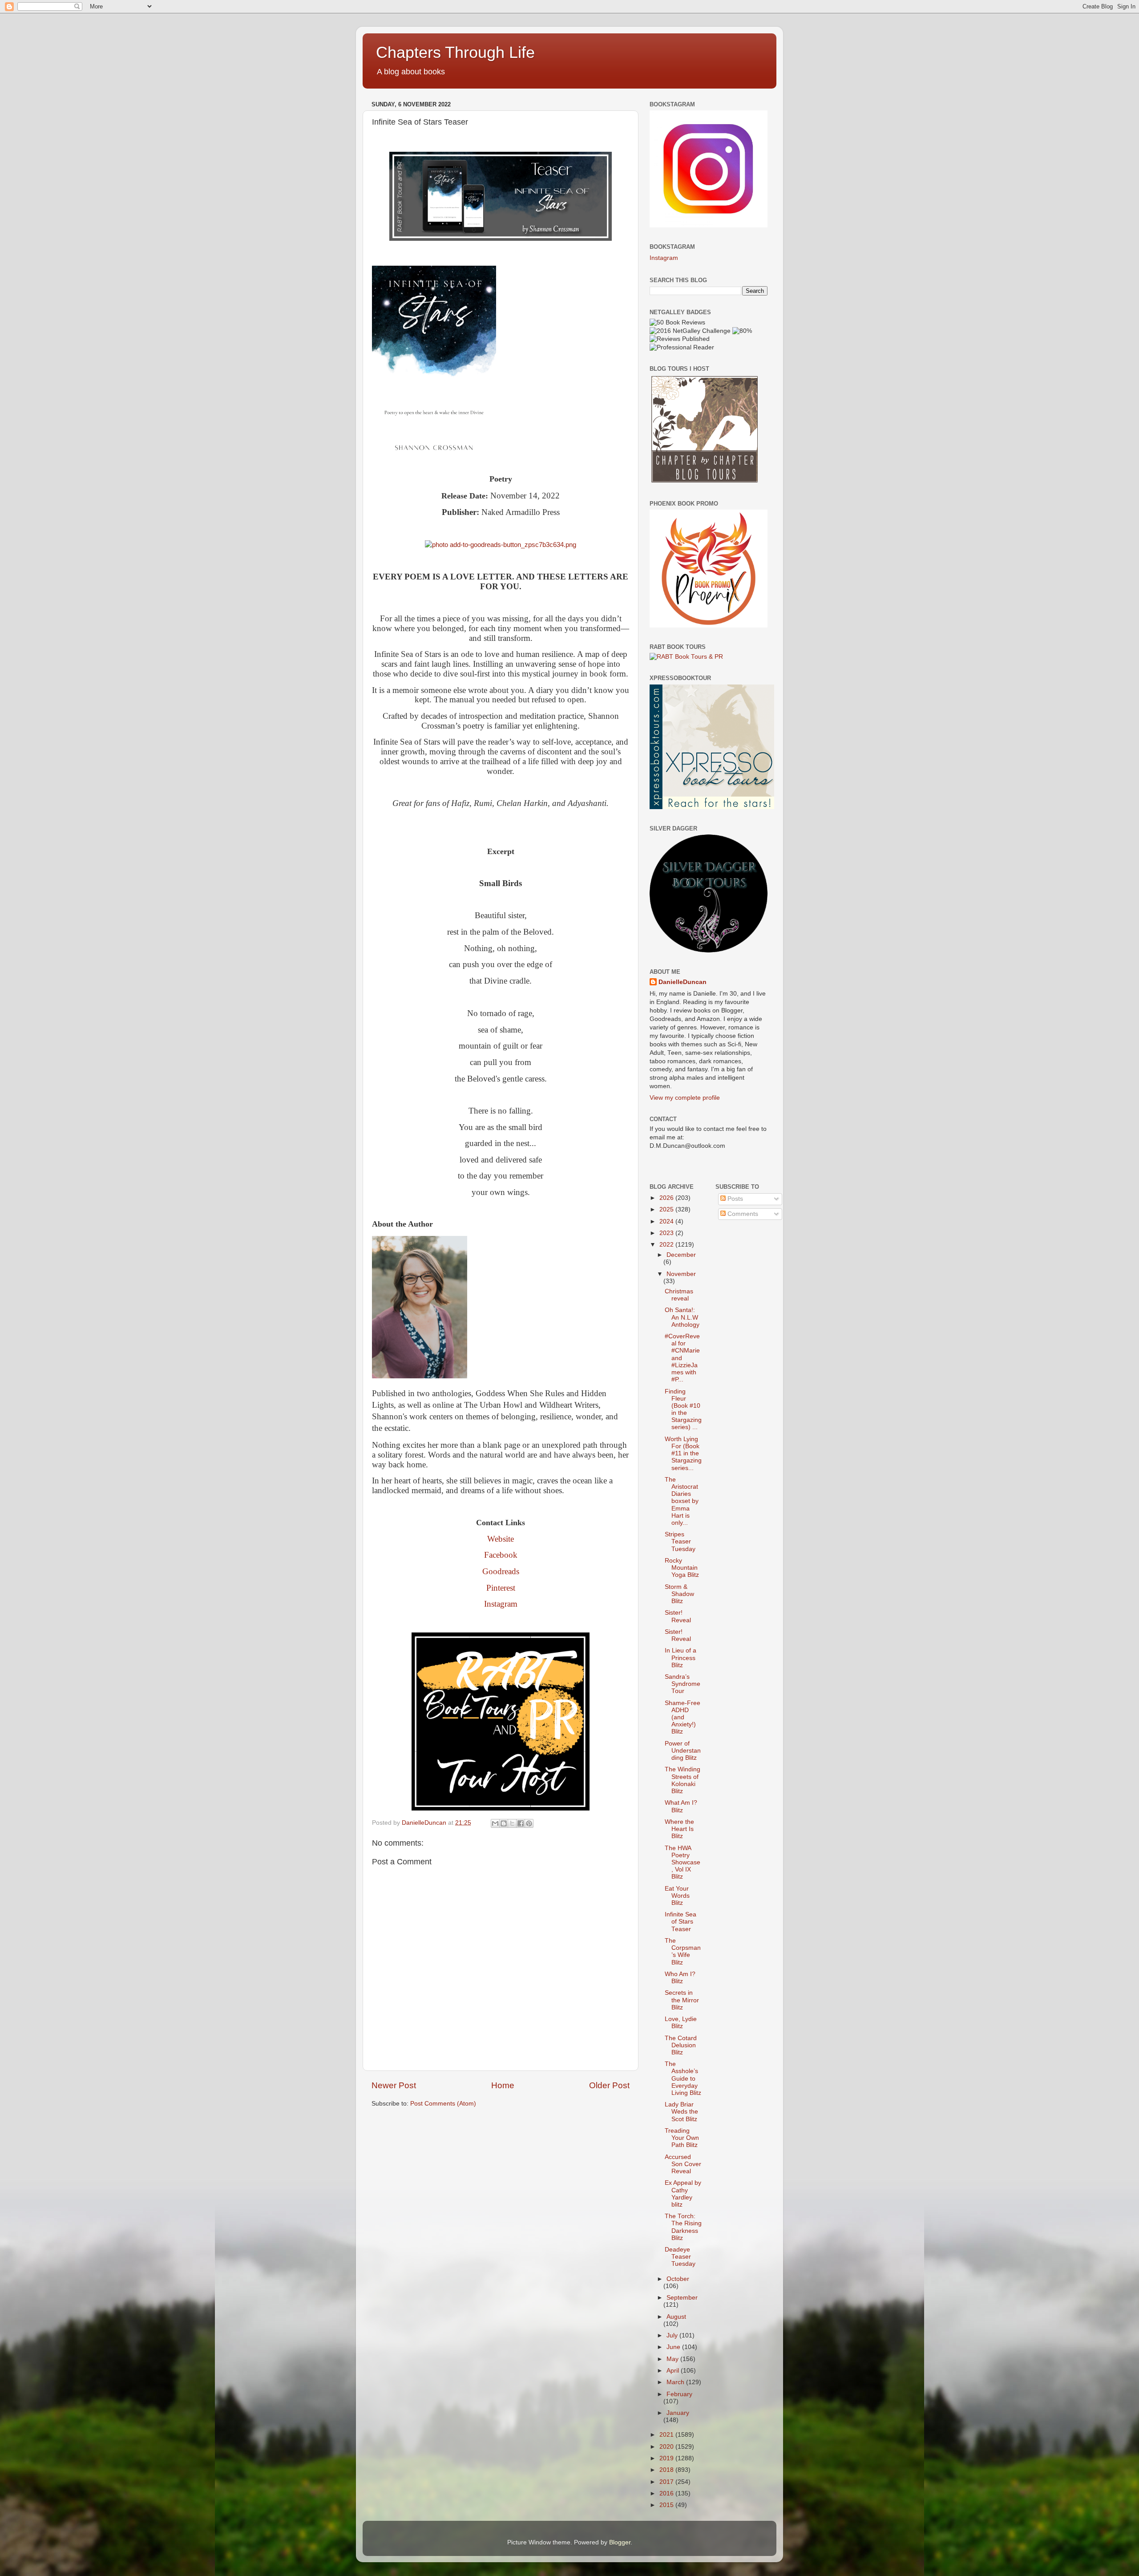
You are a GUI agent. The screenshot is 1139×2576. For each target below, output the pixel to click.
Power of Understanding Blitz (683, 1751)
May (673, 2359)
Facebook (501, 1555)
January (678, 2413)
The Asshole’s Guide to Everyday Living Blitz (683, 2078)
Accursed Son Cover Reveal (683, 2164)
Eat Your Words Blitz (677, 1896)
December (681, 1255)
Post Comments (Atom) (443, 2104)
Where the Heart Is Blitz (679, 1829)
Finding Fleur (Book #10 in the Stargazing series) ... (683, 1410)
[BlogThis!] (504, 1823)
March (676, 2382)
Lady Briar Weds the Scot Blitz (681, 2112)
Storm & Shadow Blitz (679, 1594)
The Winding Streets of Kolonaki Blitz (683, 1780)
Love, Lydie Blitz (681, 2023)
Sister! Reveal (678, 1616)
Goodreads (501, 1571)
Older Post (609, 2085)
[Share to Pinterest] (529, 1823)
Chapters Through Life (455, 52)
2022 (667, 1245)
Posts (734, 1199)
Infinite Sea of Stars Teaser (681, 1922)
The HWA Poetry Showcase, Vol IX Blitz (683, 1863)
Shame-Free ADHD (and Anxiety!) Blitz (683, 1717)
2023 (667, 1233)
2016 (667, 2493)
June (674, 2347)
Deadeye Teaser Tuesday (680, 2257)
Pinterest (501, 1588)
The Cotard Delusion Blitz (681, 2045)
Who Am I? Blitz (680, 1978)
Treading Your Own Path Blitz (682, 2138)
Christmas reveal (679, 1295)
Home (503, 2085)
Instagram (501, 1604)
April (674, 2371)
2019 (667, 2458)
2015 (667, 2505)
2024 (667, 1221)
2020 (667, 2447)
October (678, 2279)
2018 (667, 2470)
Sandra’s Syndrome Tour (683, 1684)
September (682, 2298)
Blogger (620, 2542)
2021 (667, 2435)
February (679, 2394)
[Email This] (495, 1823)
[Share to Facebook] (521, 1823)
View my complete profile (685, 1098)
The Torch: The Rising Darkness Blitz (683, 2227)
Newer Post (394, 2085)
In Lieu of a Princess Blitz (681, 1658)
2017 (667, 2482)
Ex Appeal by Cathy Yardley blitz (683, 2194)
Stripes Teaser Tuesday (680, 1541)
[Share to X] (512, 1823)
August (676, 2317)
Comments (742, 1214)
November (681, 1274)
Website (501, 1539)
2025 (667, 1209)
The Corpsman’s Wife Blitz (683, 1952)
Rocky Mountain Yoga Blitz (682, 1568)
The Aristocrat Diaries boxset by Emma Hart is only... (682, 1501)
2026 (667, 1198)
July (673, 2335)
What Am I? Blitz (681, 1806)
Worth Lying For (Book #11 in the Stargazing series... (683, 1454)
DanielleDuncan (683, 982)
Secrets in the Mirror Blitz (682, 2000)
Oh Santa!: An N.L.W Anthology (682, 1317)
